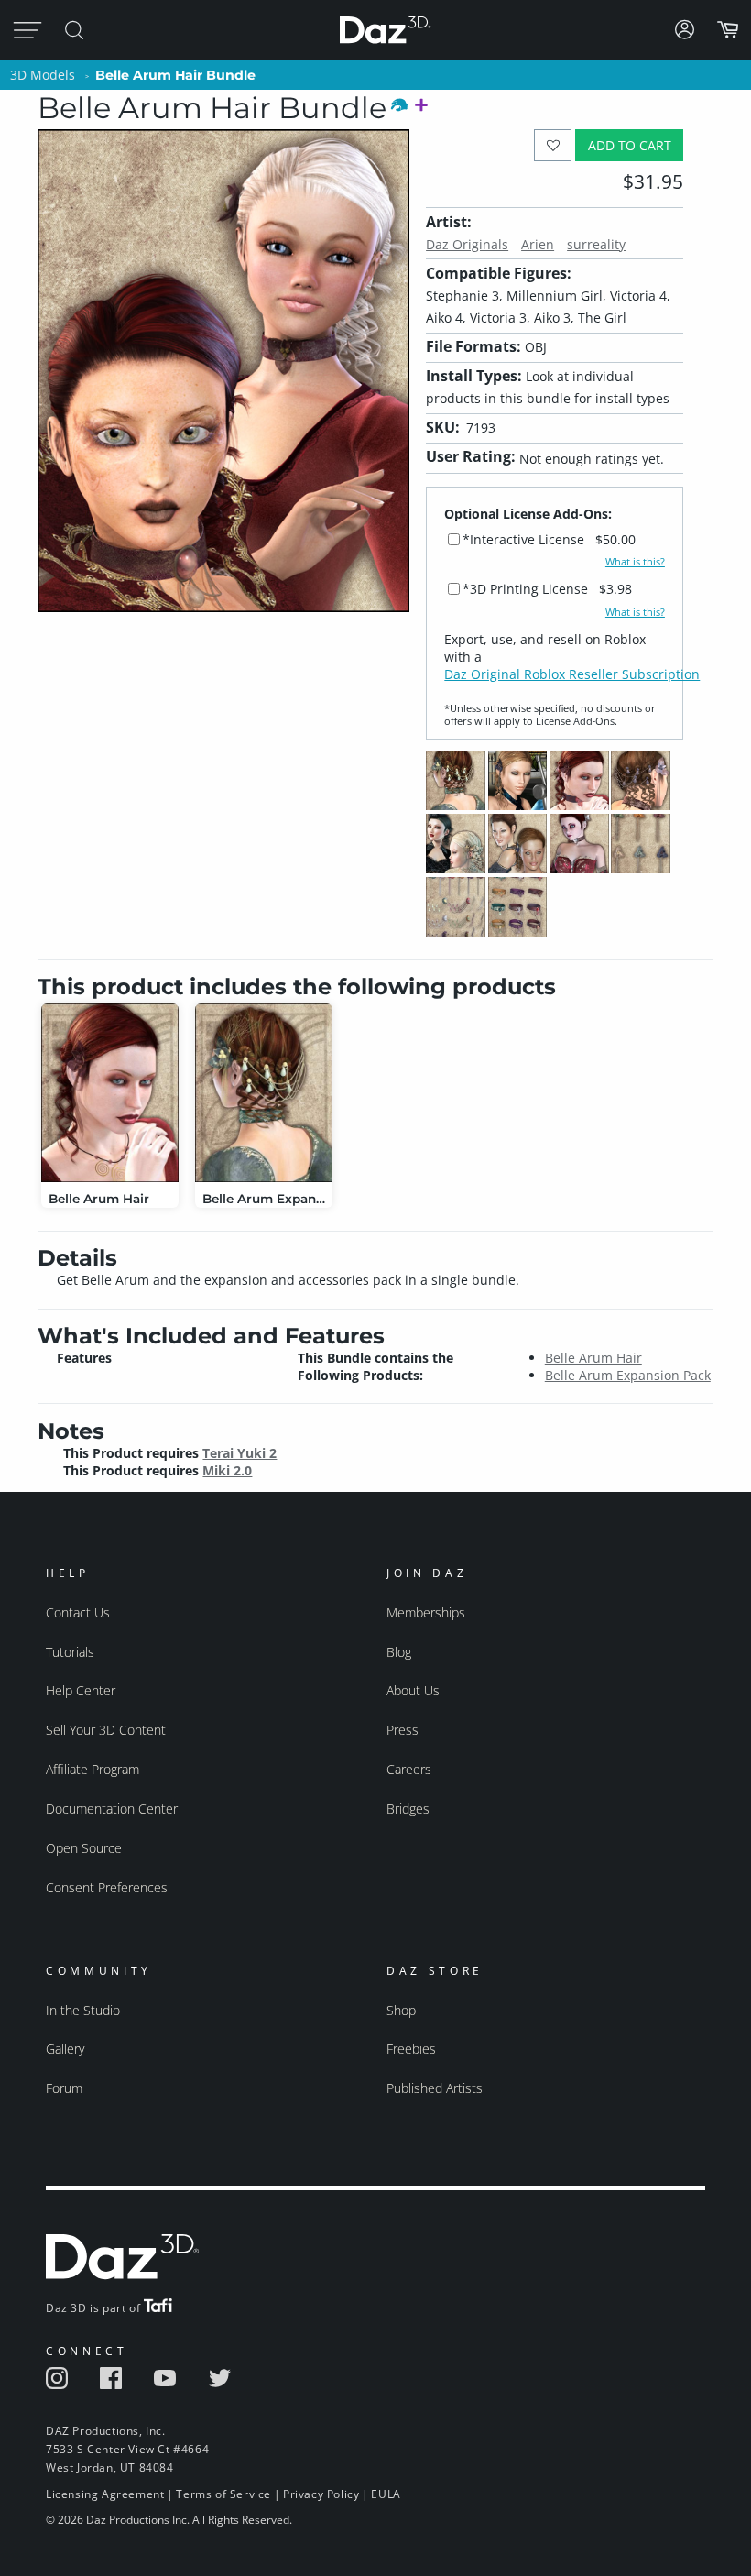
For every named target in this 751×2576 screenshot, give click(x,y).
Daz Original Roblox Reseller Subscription (572, 674)
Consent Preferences (107, 1887)
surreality (596, 244)
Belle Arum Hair (593, 1358)
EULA (386, 2494)
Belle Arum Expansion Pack (628, 1375)
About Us (413, 1690)
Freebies (411, 2049)
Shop (401, 2010)
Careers (409, 1769)
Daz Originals (467, 244)
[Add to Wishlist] (553, 145)
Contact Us (78, 1612)
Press (403, 1730)
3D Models (43, 75)
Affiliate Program (93, 1769)
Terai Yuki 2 (239, 1453)
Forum (64, 2088)
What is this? (635, 562)
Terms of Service (223, 2494)
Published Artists (435, 2088)
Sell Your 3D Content (106, 1730)
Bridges (408, 1809)
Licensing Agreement (105, 2494)
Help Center (81, 1690)
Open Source (84, 1848)
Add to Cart (630, 145)
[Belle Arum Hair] (110, 1093)
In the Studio (83, 2010)
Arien (538, 244)
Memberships (426, 1612)
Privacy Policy (321, 2494)
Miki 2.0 (227, 1470)
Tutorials (70, 1652)
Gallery (65, 2049)
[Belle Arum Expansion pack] (264, 1093)
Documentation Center (112, 1809)
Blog (399, 1652)
